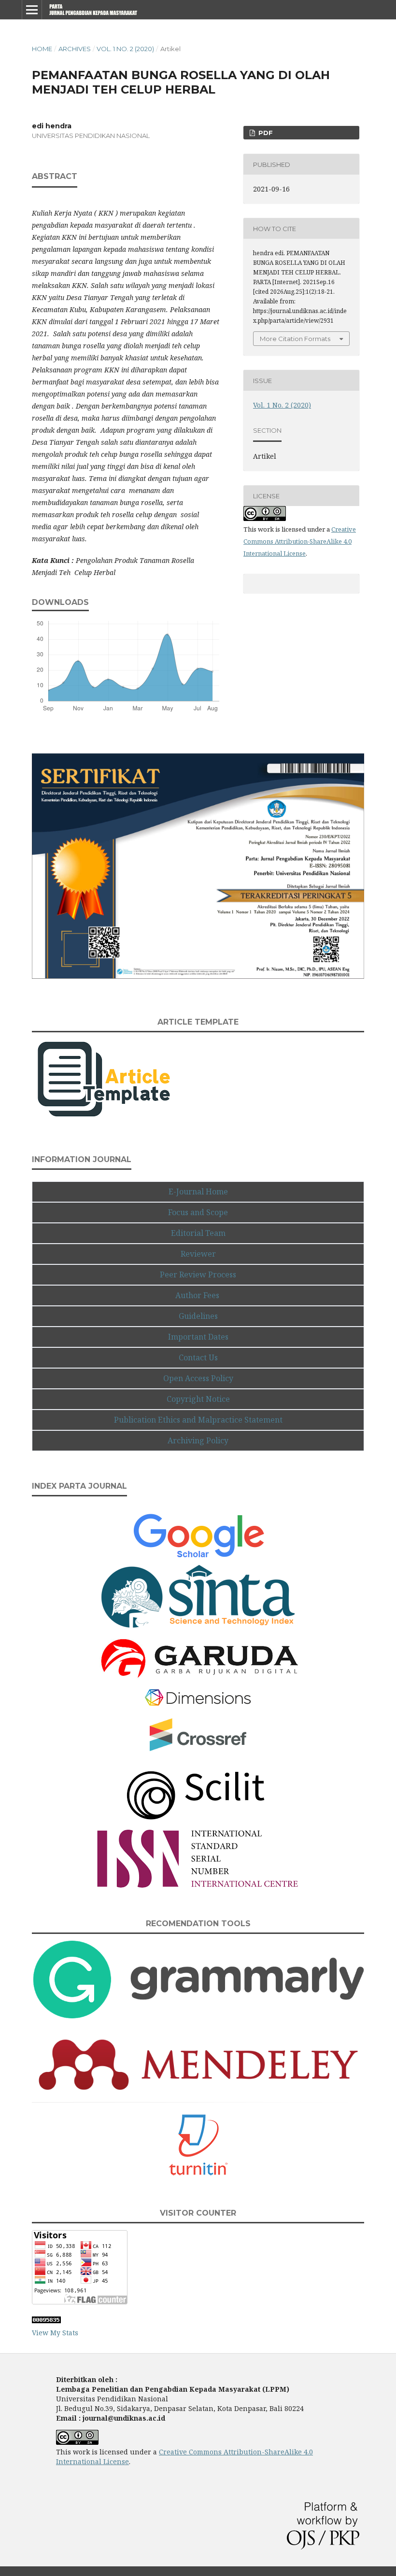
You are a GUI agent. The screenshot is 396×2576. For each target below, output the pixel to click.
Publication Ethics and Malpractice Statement (198, 1420)
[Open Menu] (32, 10)
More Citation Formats (295, 339)
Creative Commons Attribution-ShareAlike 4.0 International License (300, 541)
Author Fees (198, 1295)
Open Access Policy (198, 1378)
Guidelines (198, 1316)
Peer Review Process (198, 1274)
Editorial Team (198, 1233)
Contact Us (198, 1357)
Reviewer (198, 1254)
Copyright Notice (198, 1399)
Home (42, 49)
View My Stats (55, 2333)
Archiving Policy (198, 1440)
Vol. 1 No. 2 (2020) (125, 49)
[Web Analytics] (46, 2321)
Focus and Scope (198, 1212)
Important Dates (198, 1337)
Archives (75, 49)
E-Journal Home (198, 1192)
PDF (265, 133)
